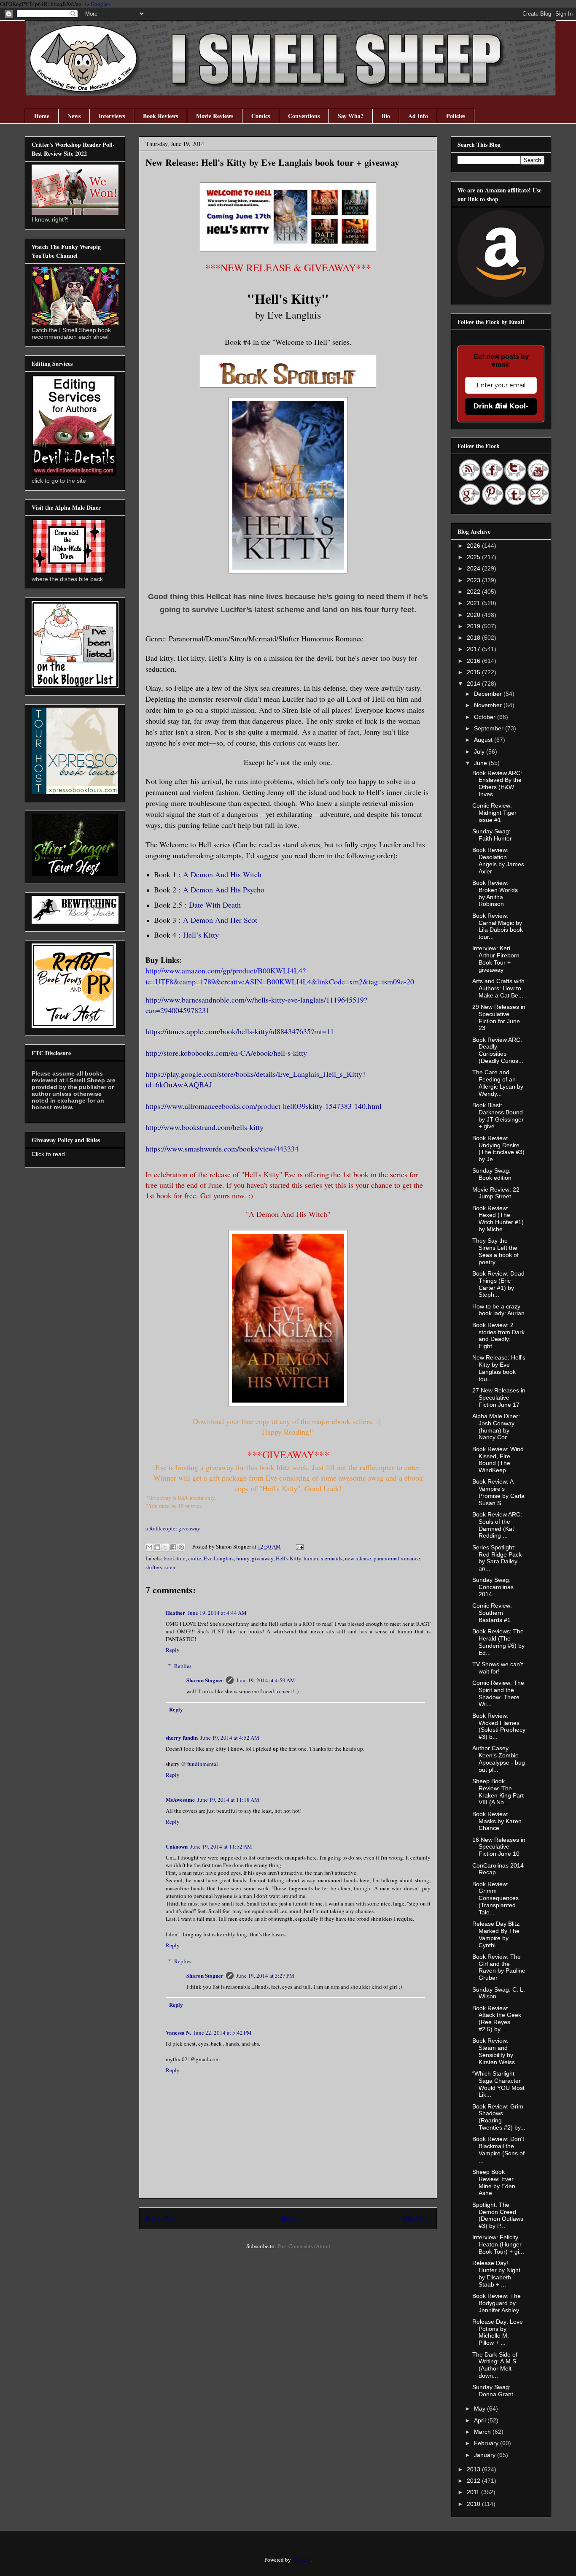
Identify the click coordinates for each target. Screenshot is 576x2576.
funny (243, 1558)
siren (170, 1567)
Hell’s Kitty (201, 935)
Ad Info (418, 116)
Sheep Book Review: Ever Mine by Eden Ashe (494, 2182)
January (486, 2455)
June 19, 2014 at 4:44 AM (217, 1613)
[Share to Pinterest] (181, 1547)
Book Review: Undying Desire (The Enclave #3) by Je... (498, 1149)
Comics (261, 116)
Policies (456, 116)
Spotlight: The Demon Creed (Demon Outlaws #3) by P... (498, 2215)
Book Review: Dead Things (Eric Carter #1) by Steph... (498, 1284)
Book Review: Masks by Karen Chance (497, 1821)
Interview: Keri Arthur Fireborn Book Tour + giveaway (496, 959)
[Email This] (149, 1547)
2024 (474, 568)
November (489, 705)
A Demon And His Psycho (224, 889)
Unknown (177, 1846)
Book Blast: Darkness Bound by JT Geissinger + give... (498, 1116)
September (490, 728)
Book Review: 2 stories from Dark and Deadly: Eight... (498, 1335)
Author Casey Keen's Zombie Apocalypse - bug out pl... (499, 1759)
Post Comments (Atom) (304, 2246)
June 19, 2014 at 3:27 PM (265, 1976)
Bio (386, 116)
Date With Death (215, 905)
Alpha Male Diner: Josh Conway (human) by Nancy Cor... (496, 1427)
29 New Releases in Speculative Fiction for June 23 (499, 1017)
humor (311, 1558)
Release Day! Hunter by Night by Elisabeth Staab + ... (496, 2273)
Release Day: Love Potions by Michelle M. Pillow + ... (498, 2332)
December (489, 694)
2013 (474, 2469)
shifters (154, 1567)
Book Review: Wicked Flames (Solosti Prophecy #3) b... (499, 1726)
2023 (474, 580)
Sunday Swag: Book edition (492, 1174)
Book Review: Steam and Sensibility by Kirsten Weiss (494, 2051)
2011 (474, 2492)
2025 (474, 557)
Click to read (48, 1154)
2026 (474, 546)
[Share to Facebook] (173, 1547)
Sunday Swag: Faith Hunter (492, 835)
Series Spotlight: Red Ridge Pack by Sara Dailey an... (497, 1558)
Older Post (417, 2218)
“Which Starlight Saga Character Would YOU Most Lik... (498, 2084)
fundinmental (203, 1764)
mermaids (331, 1558)
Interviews (112, 116)
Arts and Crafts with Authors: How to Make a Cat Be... (498, 988)
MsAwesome (180, 1799)
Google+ (101, 4)
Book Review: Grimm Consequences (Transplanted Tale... (495, 1898)
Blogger (301, 2560)
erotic (195, 1558)
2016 (474, 661)
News (74, 116)
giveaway (262, 1558)
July (480, 751)
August (484, 740)
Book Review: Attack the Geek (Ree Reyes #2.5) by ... (497, 2019)
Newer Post (161, 2218)
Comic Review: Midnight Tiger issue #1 (494, 813)
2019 (474, 626)
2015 (474, 672)
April (481, 2420)
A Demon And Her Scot (220, 920)
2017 (474, 649)
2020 (474, 615)
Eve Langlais (219, 1558)
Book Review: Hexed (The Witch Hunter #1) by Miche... (498, 1219)
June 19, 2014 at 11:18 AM (228, 1800)
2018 (474, 638)
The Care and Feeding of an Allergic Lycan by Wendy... (498, 1083)
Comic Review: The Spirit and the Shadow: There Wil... (498, 1693)
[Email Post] (298, 1546)
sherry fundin (182, 1737)
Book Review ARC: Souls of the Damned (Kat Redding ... (497, 1525)
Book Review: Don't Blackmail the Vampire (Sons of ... (498, 2149)
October (486, 717)
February (487, 2443)
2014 (474, 684)
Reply (173, 1650)
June (481, 763)
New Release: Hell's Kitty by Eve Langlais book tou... (499, 1368)
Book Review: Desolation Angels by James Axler (498, 860)
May (480, 2408)
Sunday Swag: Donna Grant (493, 2391)
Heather (175, 1612)
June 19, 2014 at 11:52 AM (221, 1846)
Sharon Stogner (205, 1680)
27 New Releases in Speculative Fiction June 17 (499, 1397)
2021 (474, 603)
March (483, 2432)
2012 (474, 2481)
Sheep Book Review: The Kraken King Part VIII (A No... (498, 1792)
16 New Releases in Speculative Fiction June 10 (499, 1847)
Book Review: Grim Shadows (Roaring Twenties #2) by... (499, 2117)
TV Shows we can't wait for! (498, 1668)
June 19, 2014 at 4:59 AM (266, 1680)
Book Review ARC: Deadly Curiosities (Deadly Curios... (498, 1050)
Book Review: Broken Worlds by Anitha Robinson (495, 893)
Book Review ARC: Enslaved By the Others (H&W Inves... (497, 784)
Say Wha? (351, 116)
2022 (474, 592)
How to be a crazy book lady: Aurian (498, 1310)
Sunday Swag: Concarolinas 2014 (493, 1587)
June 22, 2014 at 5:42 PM (223, 2033)
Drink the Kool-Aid (501, 406)
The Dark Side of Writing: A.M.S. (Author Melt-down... (495, 2365)
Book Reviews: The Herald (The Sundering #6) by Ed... (498, 1642)
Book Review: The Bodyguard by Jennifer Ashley (497, 2303)
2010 (474, 2504)
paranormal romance (397, 1558)
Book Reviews (160, 116)
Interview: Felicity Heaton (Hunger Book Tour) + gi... (498, 2244)
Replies (183, 1666)
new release (358, 1558)
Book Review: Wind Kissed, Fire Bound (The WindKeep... (498, 1460)
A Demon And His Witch (222, 874)
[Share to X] (165, 1547)
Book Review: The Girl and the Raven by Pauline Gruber (499, 1967)
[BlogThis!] (157, 1547)
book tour (175, 1558)
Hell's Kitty (288, 1558)
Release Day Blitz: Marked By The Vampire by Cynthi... (497, 1934)
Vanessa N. (178, 2032)
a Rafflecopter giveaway (173, 1528)
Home (42, 116)
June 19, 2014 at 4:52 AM (230, 1738)
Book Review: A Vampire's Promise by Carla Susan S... (498, 1492)
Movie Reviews (215, 116)
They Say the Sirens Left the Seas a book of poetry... (495, 1251)
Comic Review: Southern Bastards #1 (492, 1613)
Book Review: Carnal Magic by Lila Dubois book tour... (498, 926)
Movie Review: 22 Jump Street (496, 1193)
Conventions (304, 116)
